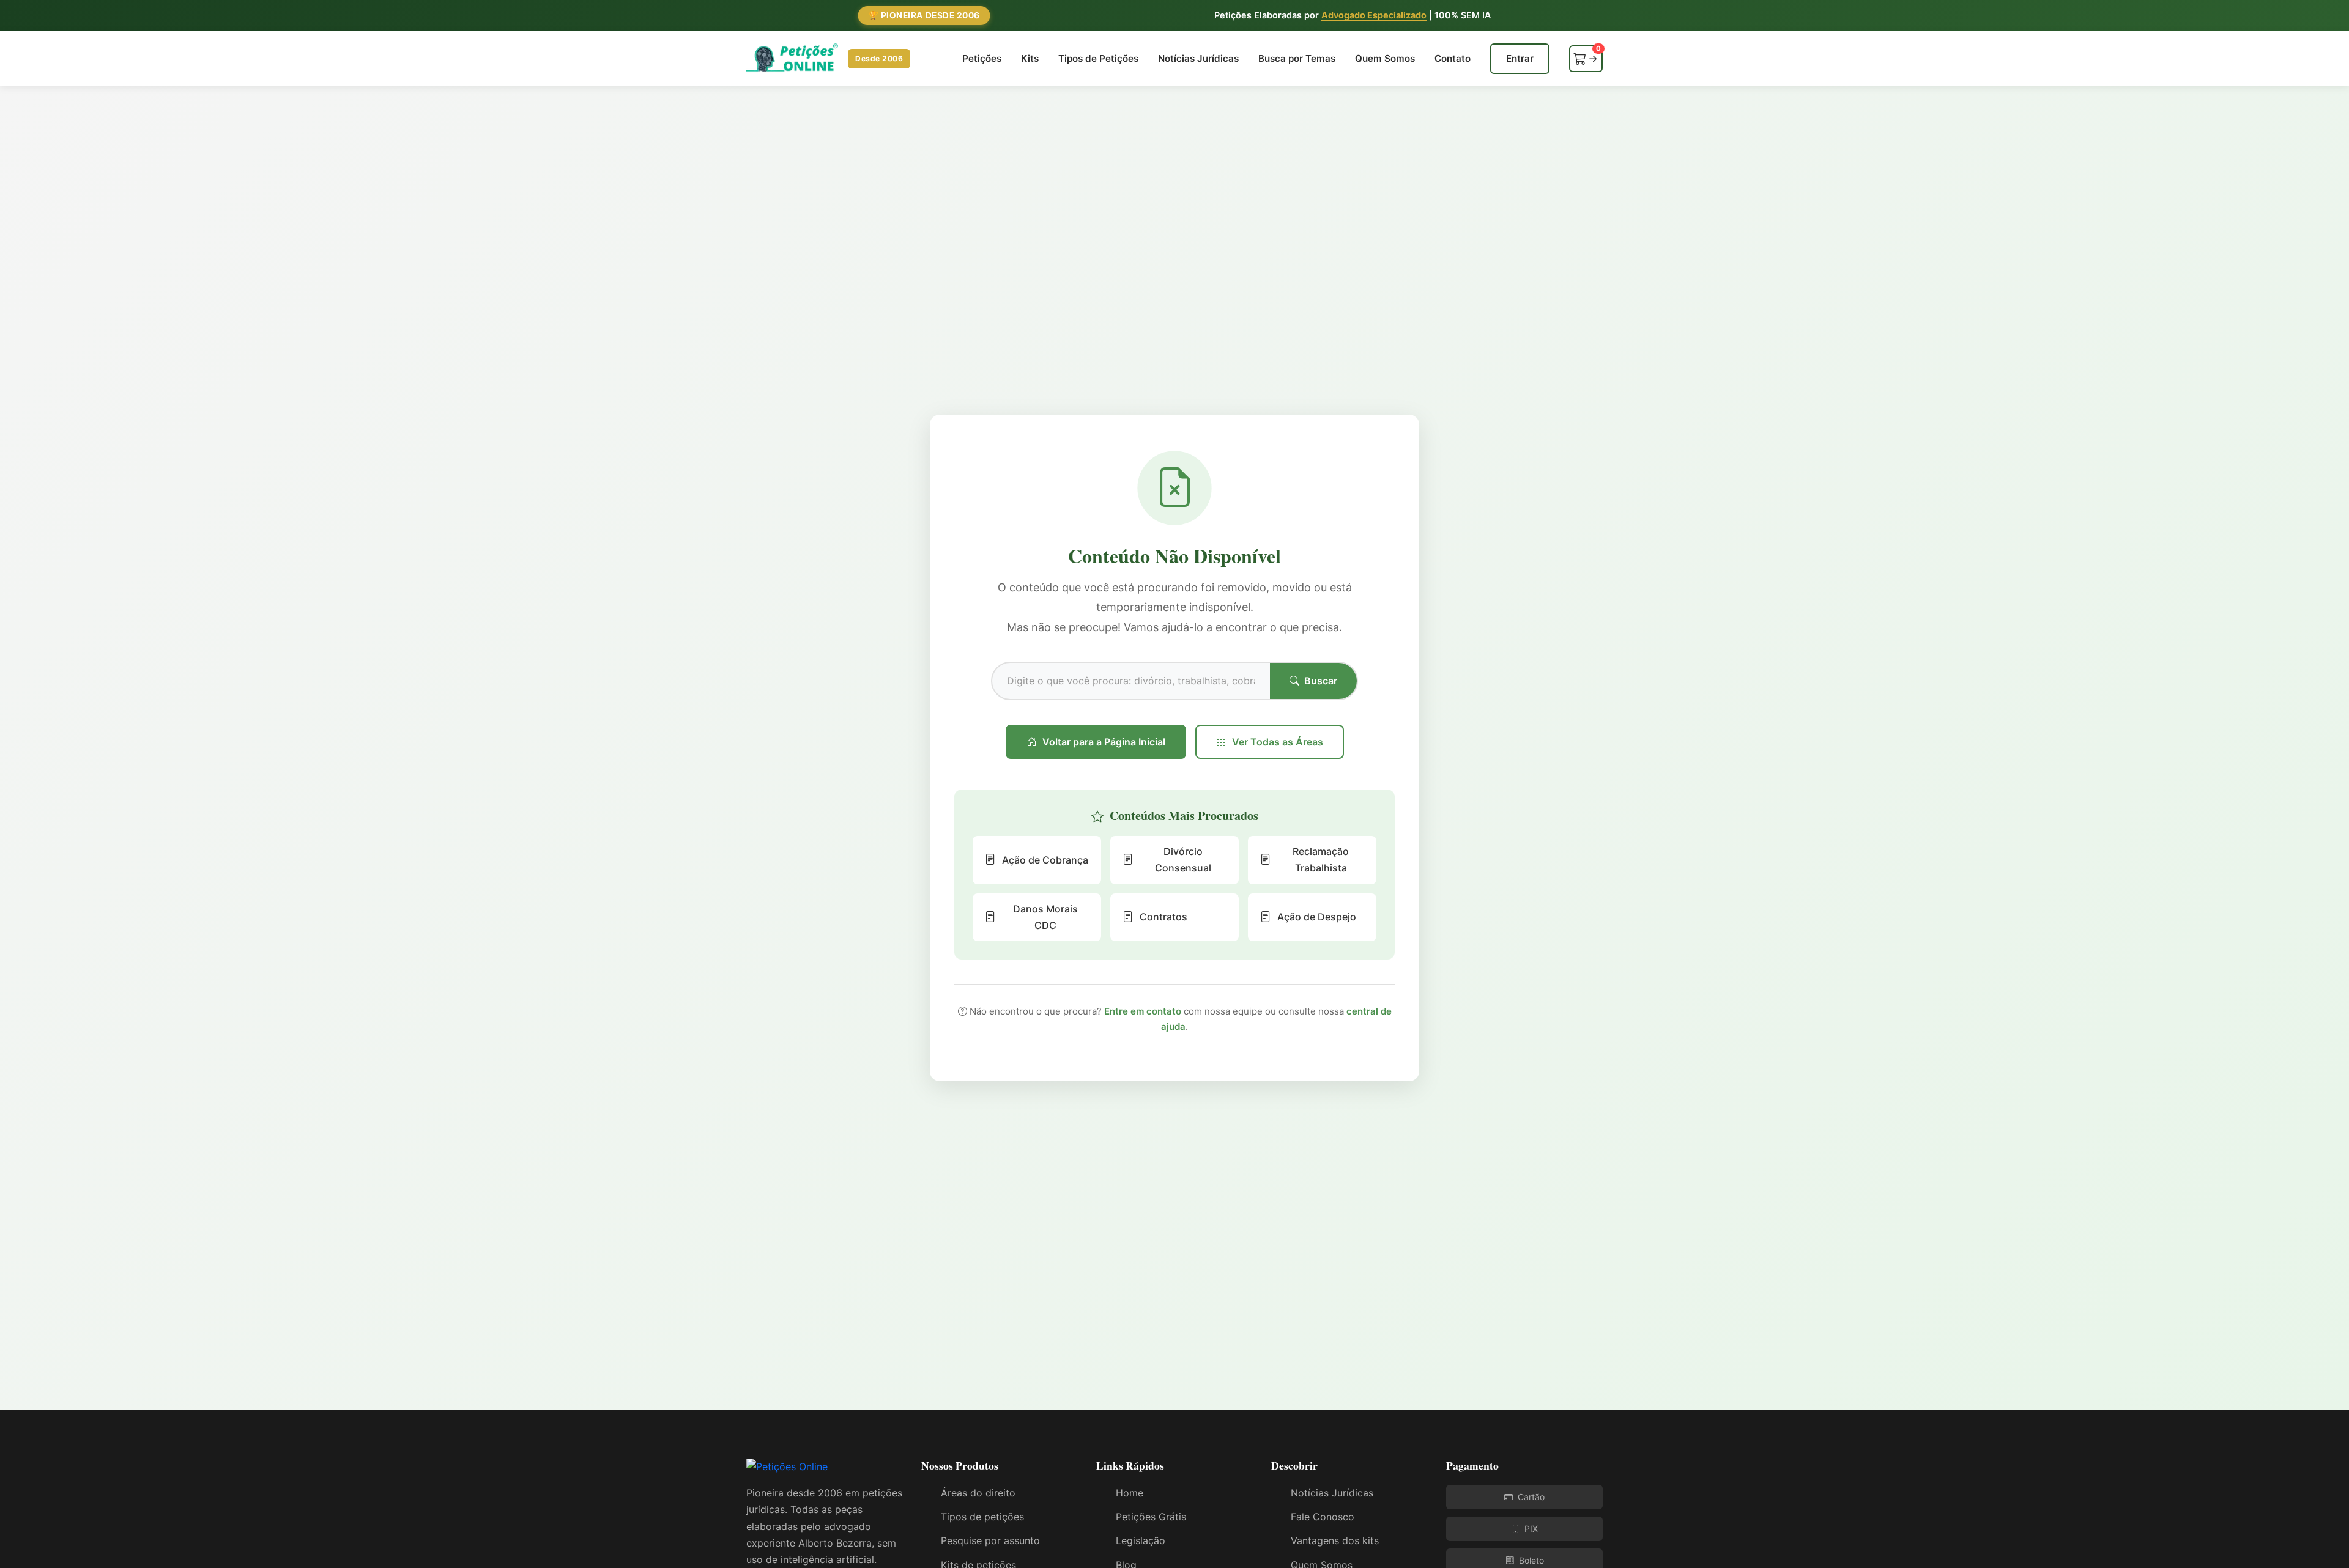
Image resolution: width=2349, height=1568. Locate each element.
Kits (1030, 58)
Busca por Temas (1297, 58)
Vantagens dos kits (1335, 1540)
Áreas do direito (978, 1493)
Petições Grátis (1151, 1517)
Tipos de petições (982, 1517)
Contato (1453, 58)
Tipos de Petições (1098, 58)
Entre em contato (1143, 1011)
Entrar (1520, 58)
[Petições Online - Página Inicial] (787, 1471)
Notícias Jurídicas (1198, 58)
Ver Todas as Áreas (1278, 742)
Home (1130, 1493)
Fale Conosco (1323, 1517)
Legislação (1141, 1540)
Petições (982, 58)
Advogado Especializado (1374, 15)
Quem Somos (1385, 58)
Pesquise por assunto (990, 1540)
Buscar (1321, 681)
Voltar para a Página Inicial (1104, 742)
